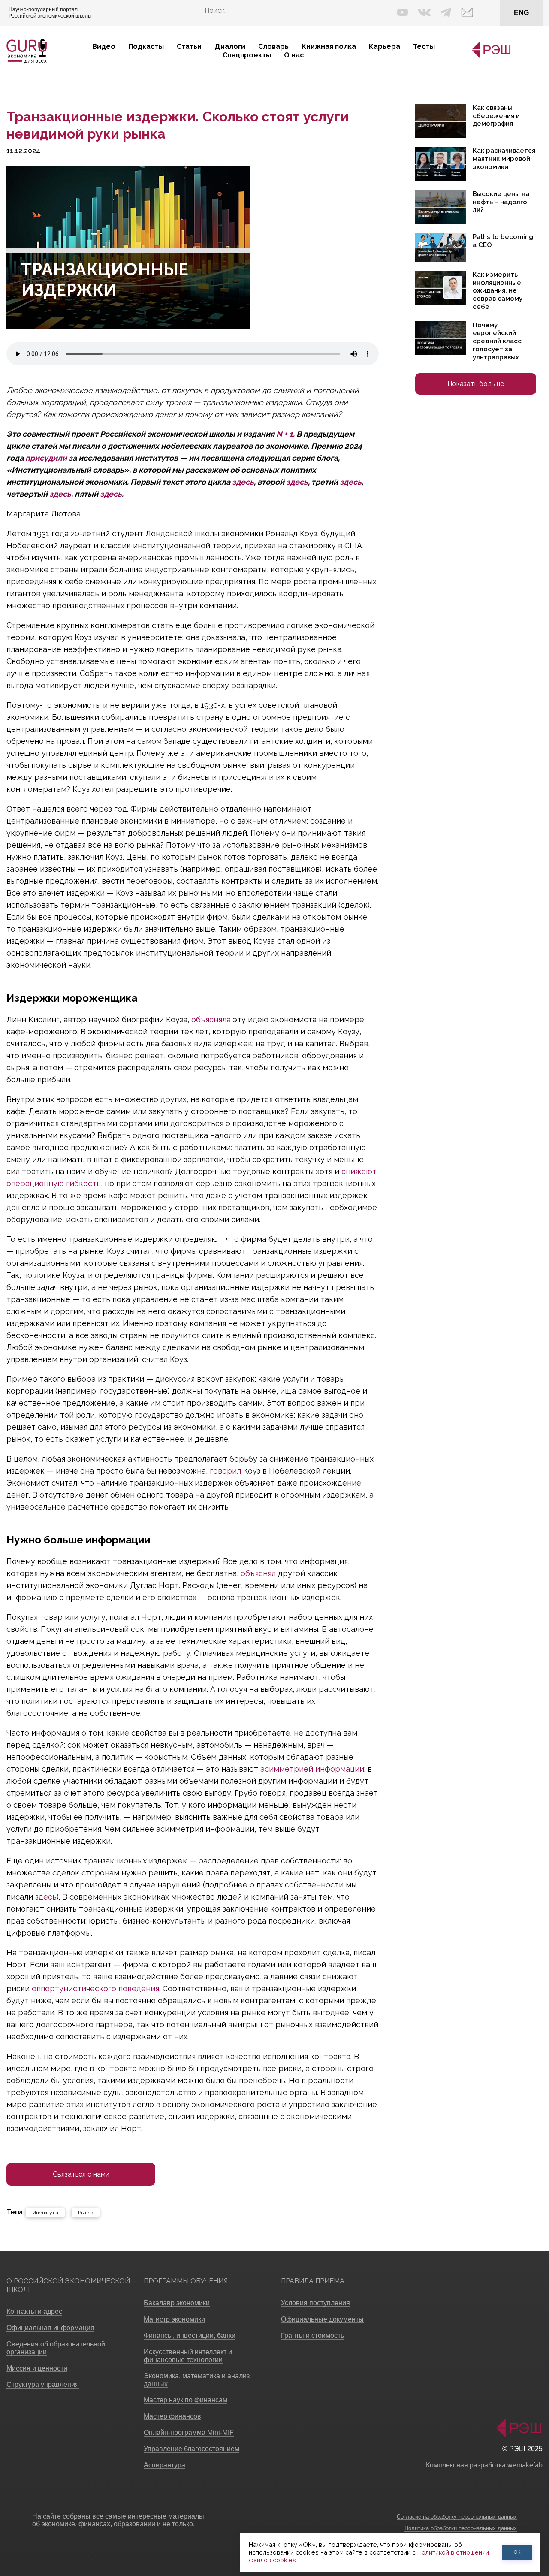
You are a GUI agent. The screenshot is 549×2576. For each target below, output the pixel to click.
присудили (46, 458)
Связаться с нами (81, 2174)
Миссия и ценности (37, 2368)
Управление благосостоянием (192, 2449)
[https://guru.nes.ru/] (489, 56)
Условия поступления (315, 2303)
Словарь (273, 47)
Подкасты (146, 47)
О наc (294, 55)
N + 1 (285, 434)
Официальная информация (50, 2328)
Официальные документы (322, 2319)
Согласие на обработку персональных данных (457, 2517)
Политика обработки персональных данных (461, 2528)
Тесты (424, 47)
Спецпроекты (247, 55)
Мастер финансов (172, 2416)
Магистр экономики (174, 2319)
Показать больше (476, 384)
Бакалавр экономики (177, 2303)
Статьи (189, 47)
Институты (45, 2213)
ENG (521, 13)
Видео (104, 47)
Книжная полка (329, 47)
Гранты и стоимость (312, 2336)
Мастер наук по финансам (186, 2400)
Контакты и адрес (34, 2312)
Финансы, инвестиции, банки (190, 2336)
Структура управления (43, 2384)
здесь (243, 482)
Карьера (385, 47)
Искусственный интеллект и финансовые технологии (188, 2356)
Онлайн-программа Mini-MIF (189, 2433)
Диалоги (230, 47)
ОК (517, 2552)
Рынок (86, 2213)
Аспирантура (164, 2465)
